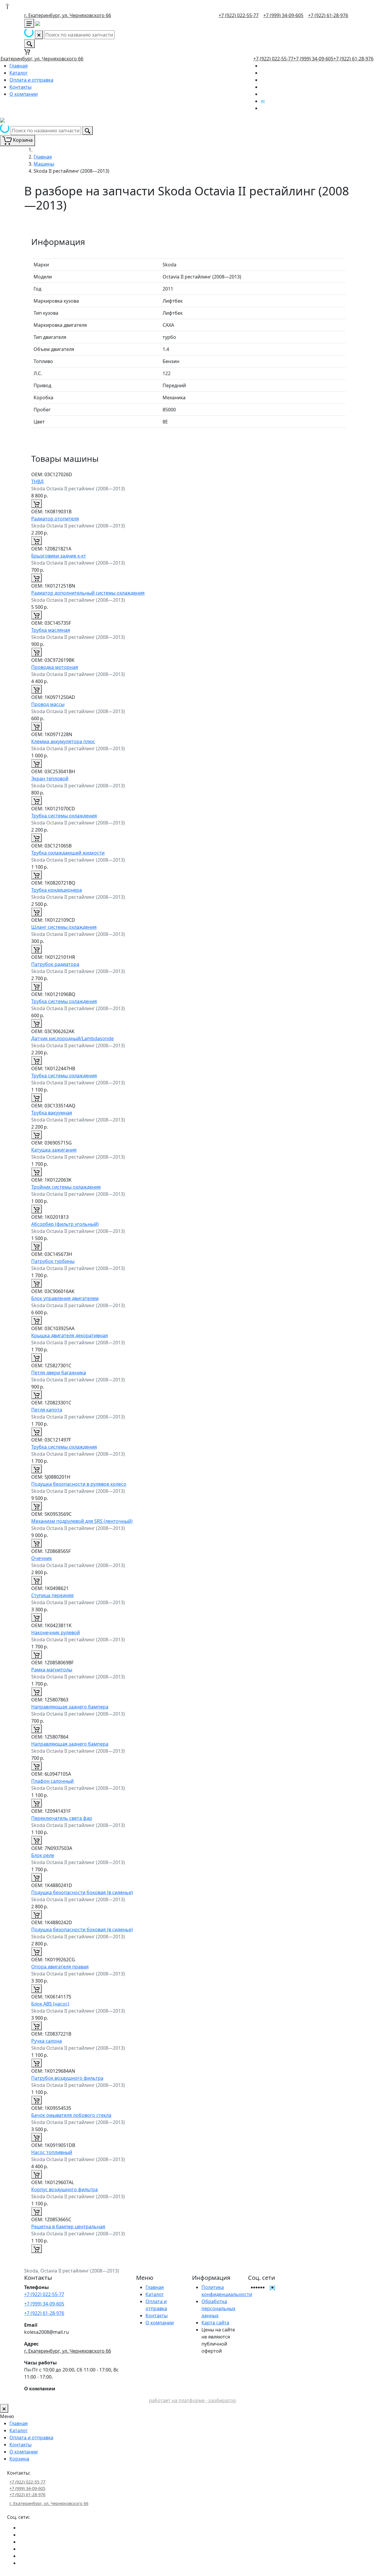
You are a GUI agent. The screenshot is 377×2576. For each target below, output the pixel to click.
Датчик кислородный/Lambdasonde (72, 1038)
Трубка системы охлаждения (64, 816)
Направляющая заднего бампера (70, 1707)
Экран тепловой (50, 779)
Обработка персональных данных (218, 2308)
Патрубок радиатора (55, 964)
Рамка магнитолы (52, 1670)
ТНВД (37, 481)
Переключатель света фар (62, 1818)
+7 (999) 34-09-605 (283, 15)
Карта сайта (215, 2323)
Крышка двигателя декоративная (70, 1335)
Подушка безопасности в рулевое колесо (79, 1484)
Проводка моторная (55, 667)
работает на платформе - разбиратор (193, 2400)
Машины (44, 164)
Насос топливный (52, 2152)
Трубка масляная (51, 630)
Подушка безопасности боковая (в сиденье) (82, 1892)
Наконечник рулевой (56, 1632)
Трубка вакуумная (52, 1113)
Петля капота (47, 1410)
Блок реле (43, 1855)
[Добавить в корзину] (37, 504)
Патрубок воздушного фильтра (67, 2078)
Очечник (42, 1558)
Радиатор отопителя (55, 519)
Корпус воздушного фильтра (65, 2189)
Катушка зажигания (54, 1150)
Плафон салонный (52, 1781)
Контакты (20, 87)
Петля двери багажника (59, 1373)
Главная (19, 66)
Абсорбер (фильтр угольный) (65, 1224)
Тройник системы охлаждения (66, 1187)
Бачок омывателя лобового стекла (71, 2115)
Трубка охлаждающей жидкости (68, 853)
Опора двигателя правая (60, 1967)
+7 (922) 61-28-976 (328, 15)
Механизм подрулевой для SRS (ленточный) (82, 1521)
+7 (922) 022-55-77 (239, 15)
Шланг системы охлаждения (64, 927)
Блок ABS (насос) (50, 2004)
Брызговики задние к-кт (59, 556)
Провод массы (48, 704)
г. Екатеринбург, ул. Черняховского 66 (68, 15)
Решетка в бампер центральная (68, 2227)
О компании (24, 94)
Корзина (19, 2459)
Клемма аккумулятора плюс (63, 741)
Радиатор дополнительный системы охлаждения (88, 593)
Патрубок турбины (53, 1261)
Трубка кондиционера (57, 890)
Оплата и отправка (31, 80)
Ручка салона (47, 2041)
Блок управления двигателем (65, 1298)
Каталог (19, 73)
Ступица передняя (52, 1595)
